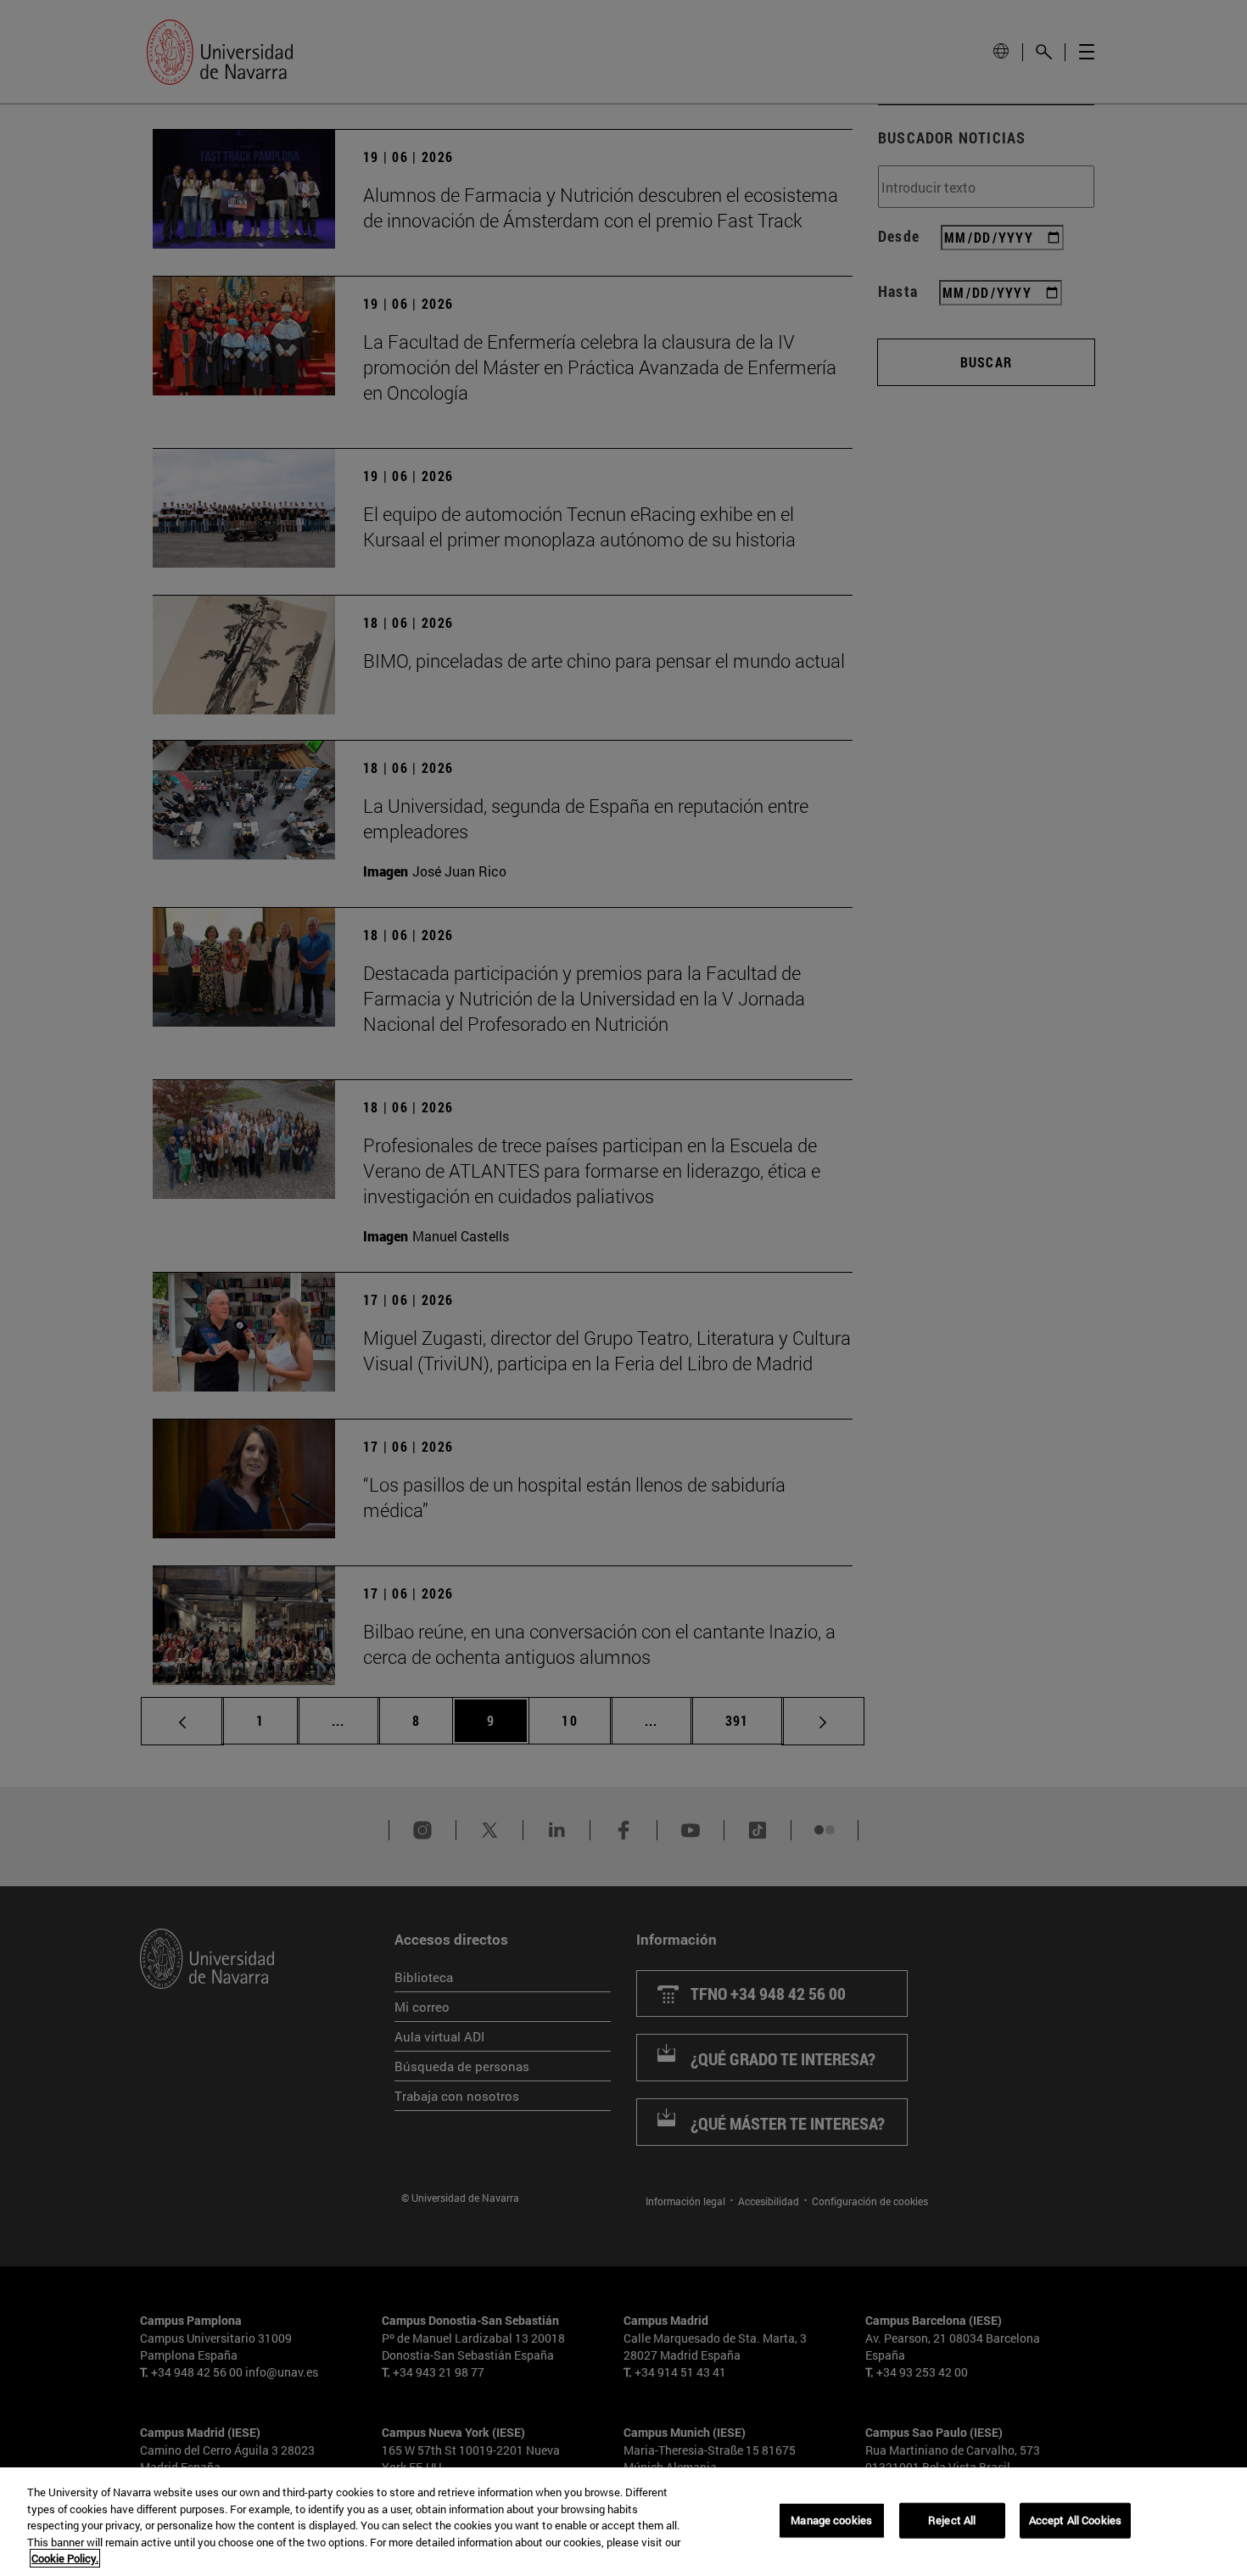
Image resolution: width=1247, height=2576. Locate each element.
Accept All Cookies (1075, 2520)
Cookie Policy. (65, 2558)
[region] (623, 2522)
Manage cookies (831, 2520)
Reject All (952, 2520)
